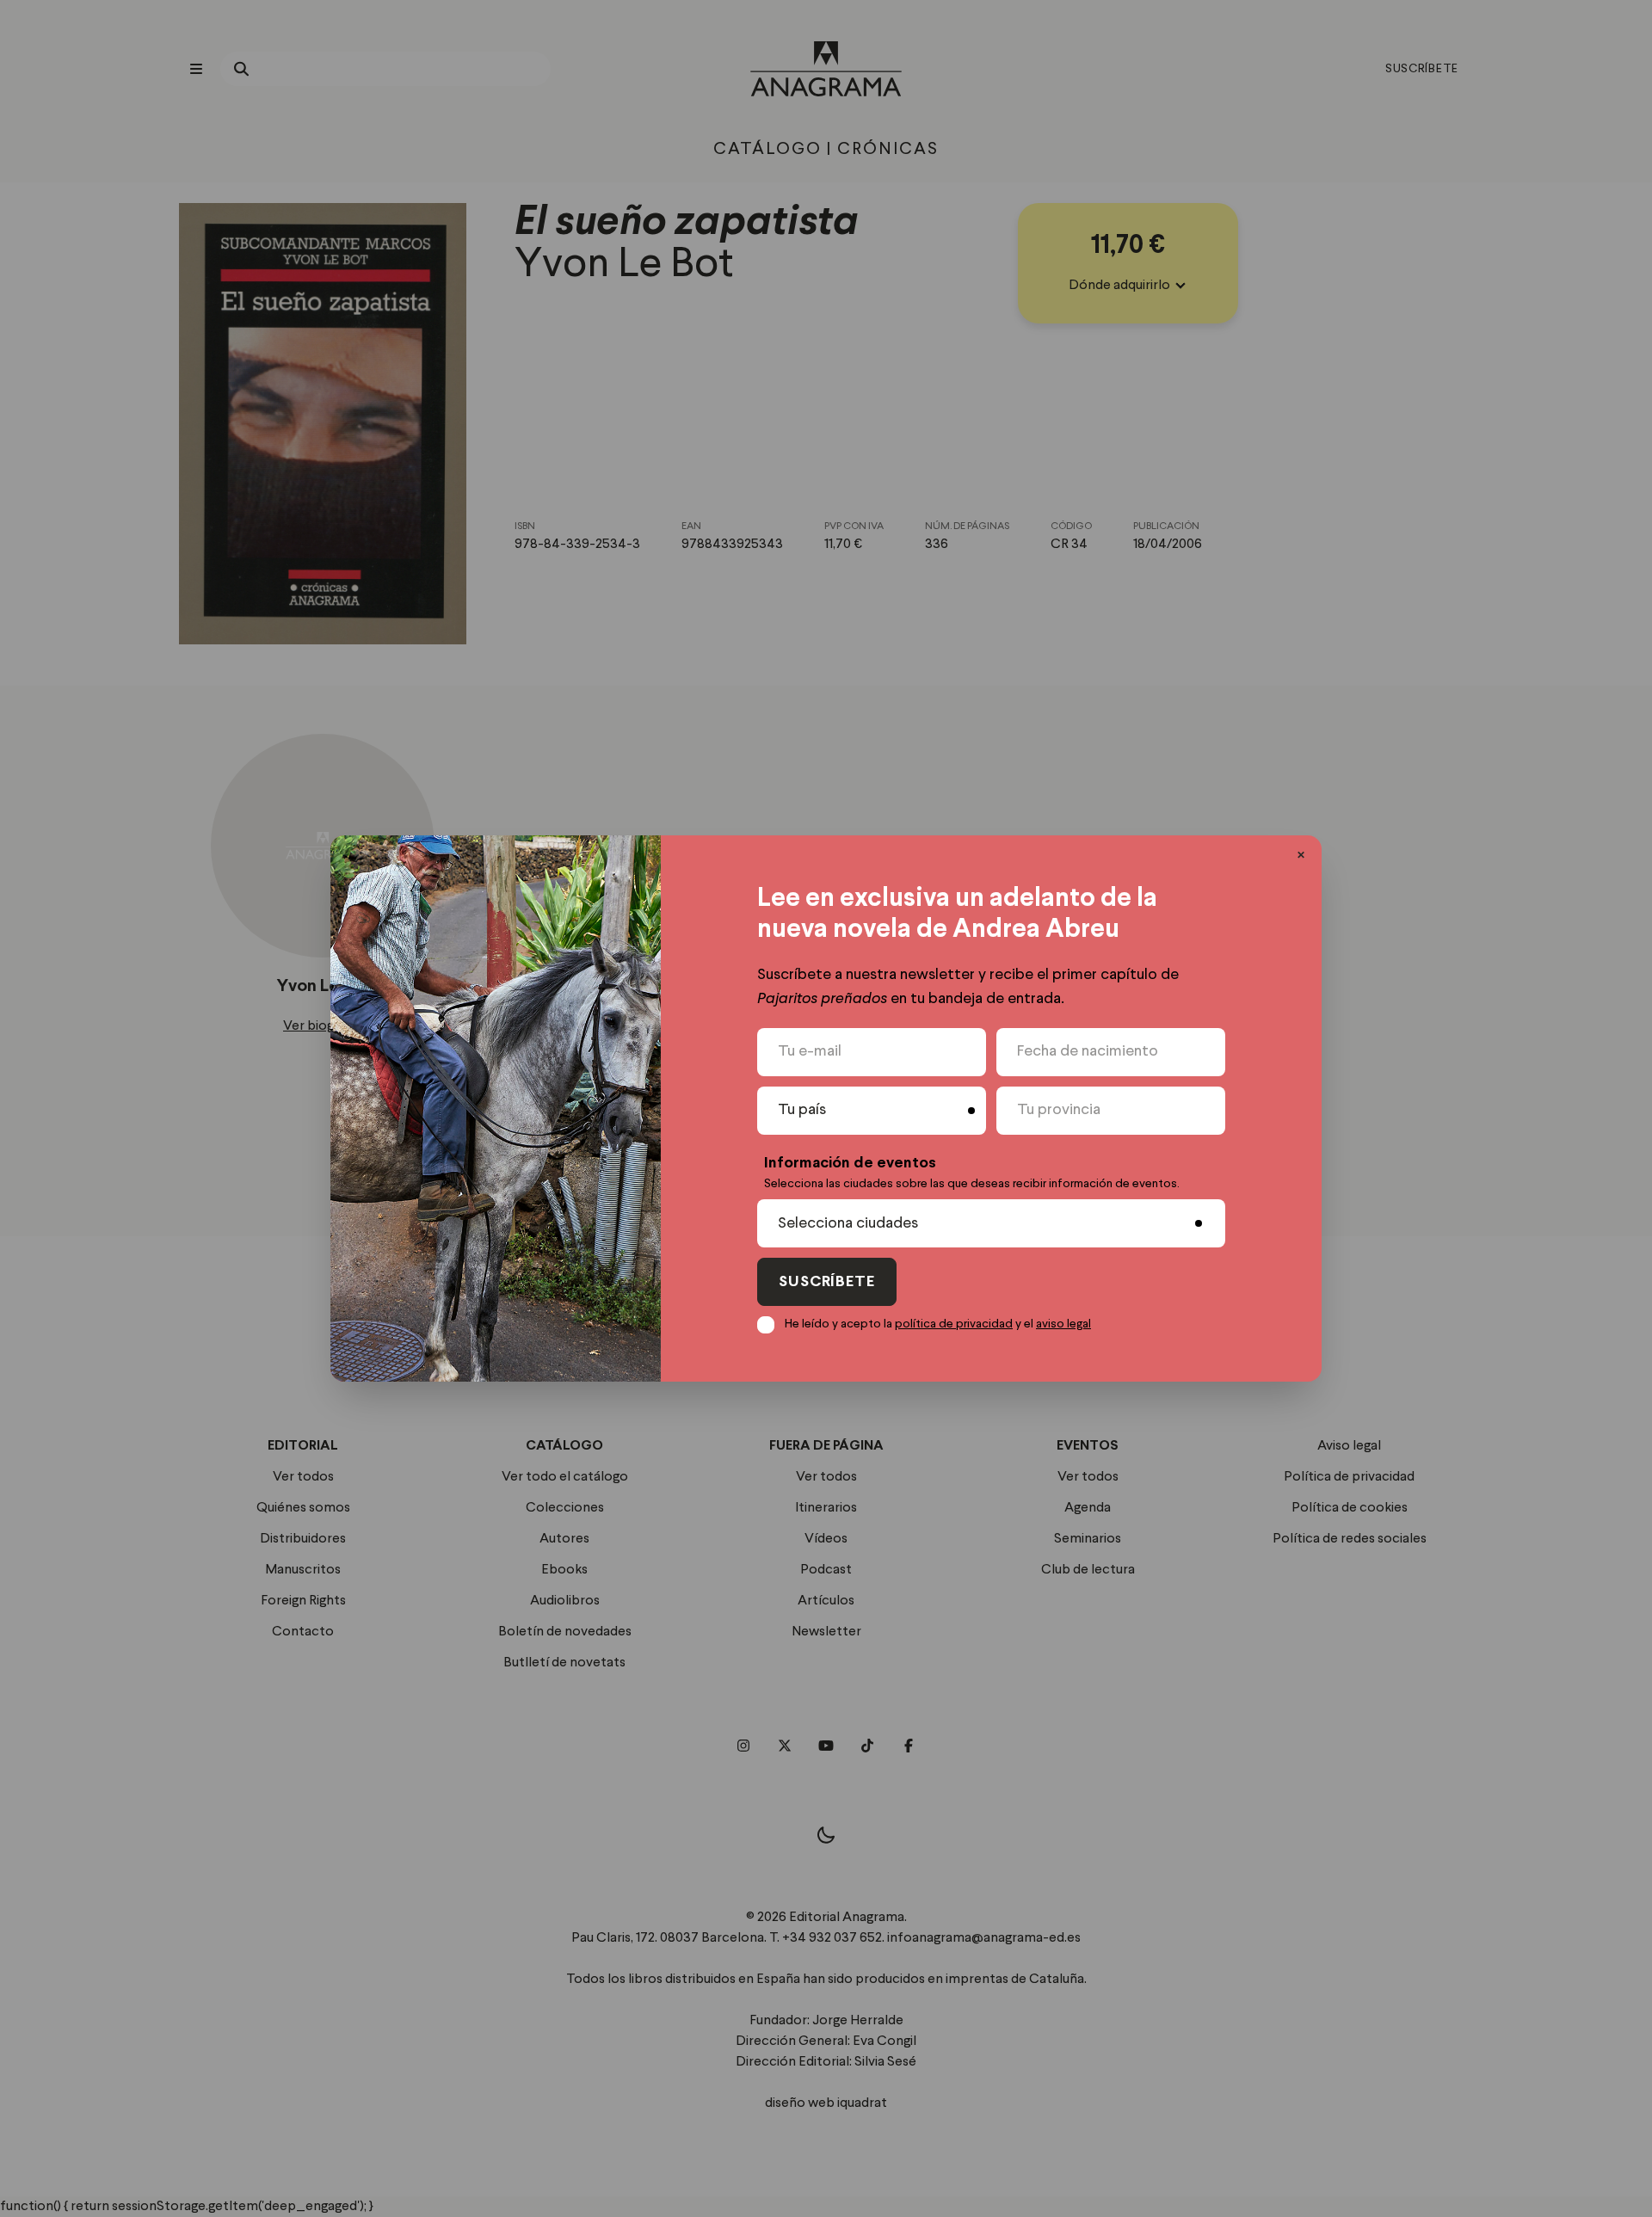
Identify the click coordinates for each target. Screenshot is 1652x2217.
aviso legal (1063, 1324)
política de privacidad (954, 1324)
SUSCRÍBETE (827, 1282)
